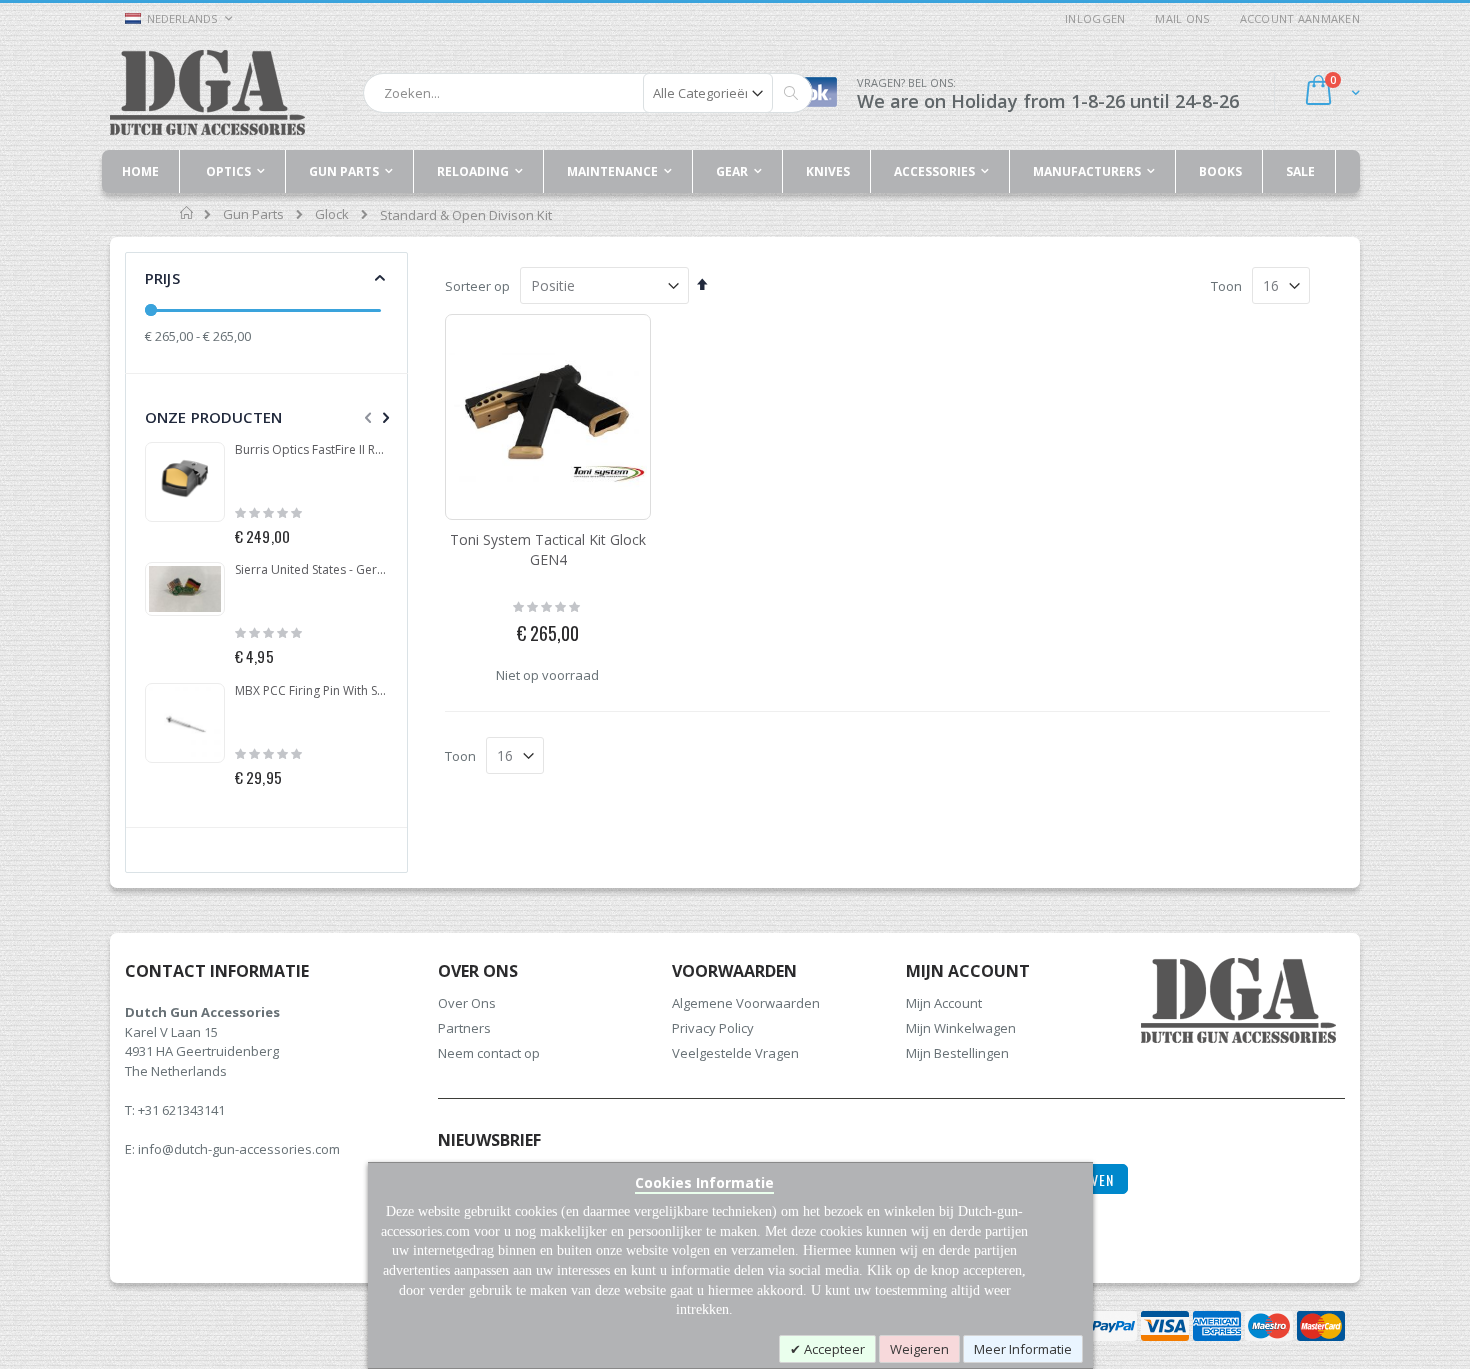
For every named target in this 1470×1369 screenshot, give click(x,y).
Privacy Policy (713, 1028)
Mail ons (1182, 18)
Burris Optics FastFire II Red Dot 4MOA (311, 450)
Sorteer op (477, 286)
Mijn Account (944, 1003)
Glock (332, 214)
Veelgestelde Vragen (735, 1053)
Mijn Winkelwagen (961, 1028)
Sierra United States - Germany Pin (311, 570)
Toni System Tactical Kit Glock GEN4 (548, 549)
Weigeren (919, 1349)
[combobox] (588, 93)
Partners (464, 1028)
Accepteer (833, 1349)
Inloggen (1095, 18)
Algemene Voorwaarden (746, 1003)
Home (187, 213)
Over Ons (467, 1003)
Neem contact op (489, 1053)
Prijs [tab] (162, 278)
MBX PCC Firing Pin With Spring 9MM (311, 691)
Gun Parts (253, 214)
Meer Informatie (1023, 1349)
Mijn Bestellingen (957, 1053)
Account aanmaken (1300, 18)
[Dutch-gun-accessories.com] (207, 92)
